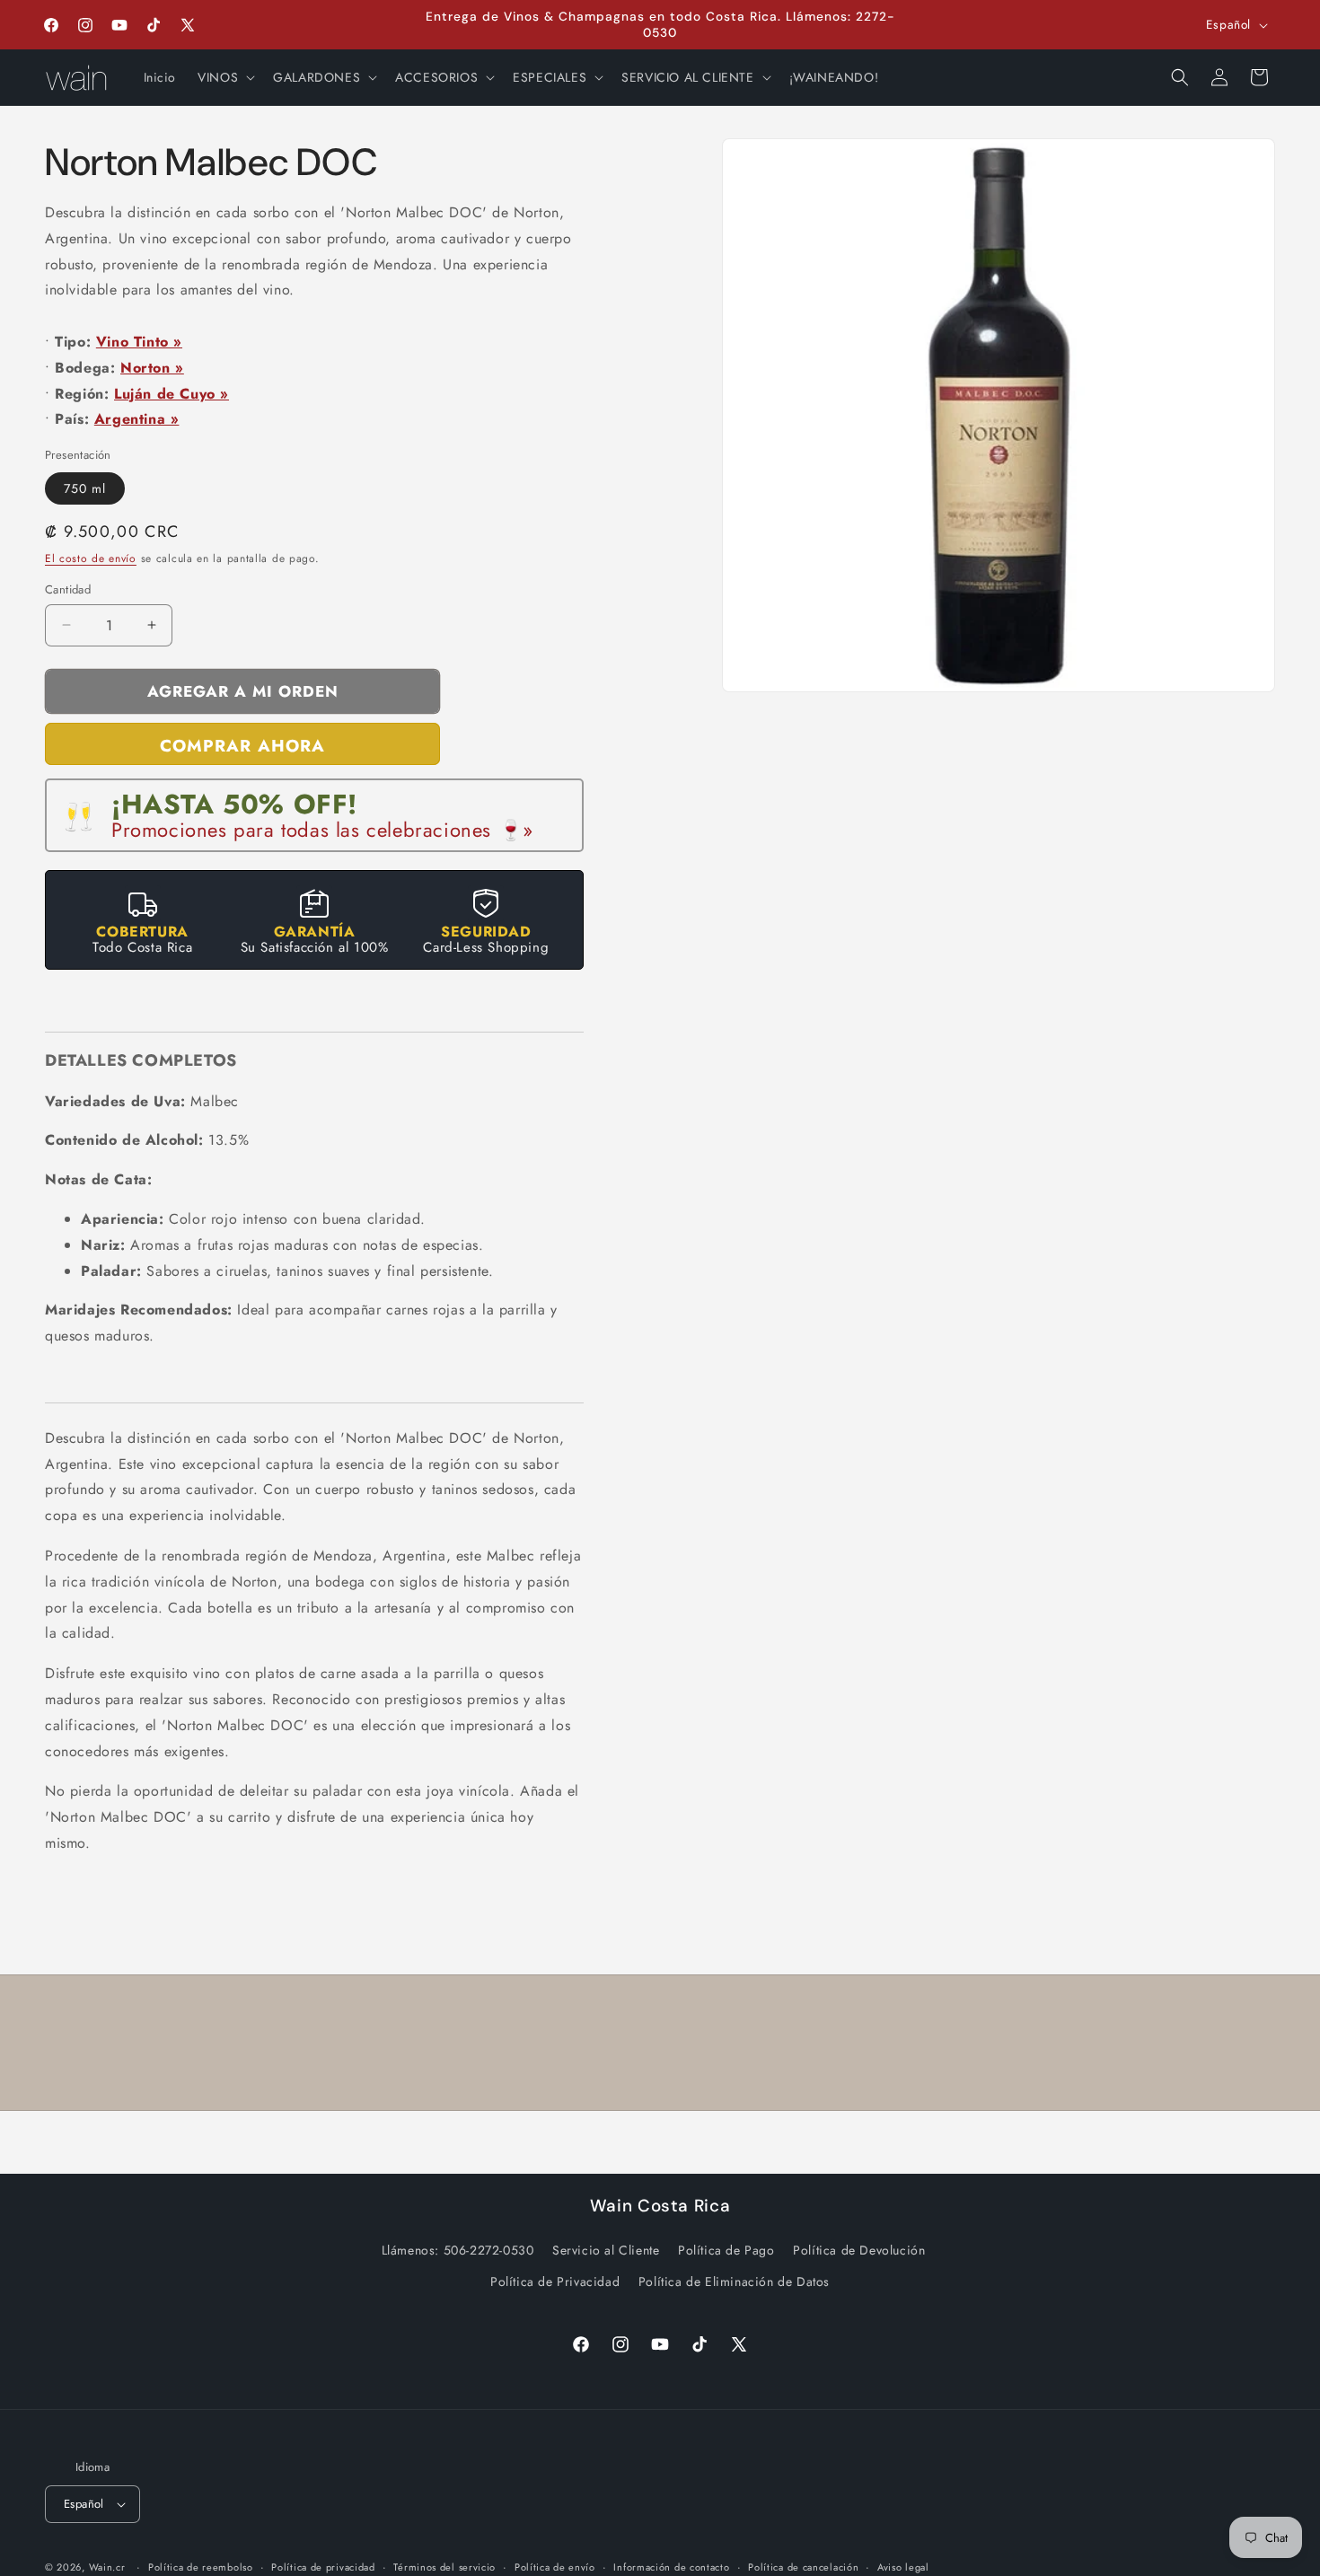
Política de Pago (726, 2250)
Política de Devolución (859, 2250)
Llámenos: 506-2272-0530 (458, 2250)
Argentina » (137, 419)
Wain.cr (107, 2567)
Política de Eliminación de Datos (734, 2281)
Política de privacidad (323, 2567)
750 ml (85, 488)
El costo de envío (91, 558)
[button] (224, 77)
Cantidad (68, 589)
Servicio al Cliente (606, 2250)
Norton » (152, 368)
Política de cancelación (803, 2567)
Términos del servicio (444, 2567)
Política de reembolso (201, 2567)
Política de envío (555, 2567)
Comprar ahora (242, 746)
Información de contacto (671, 2567)
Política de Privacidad (555, 2281)
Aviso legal (903, 2567)
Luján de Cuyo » (172, 394)
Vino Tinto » (139, 342)
